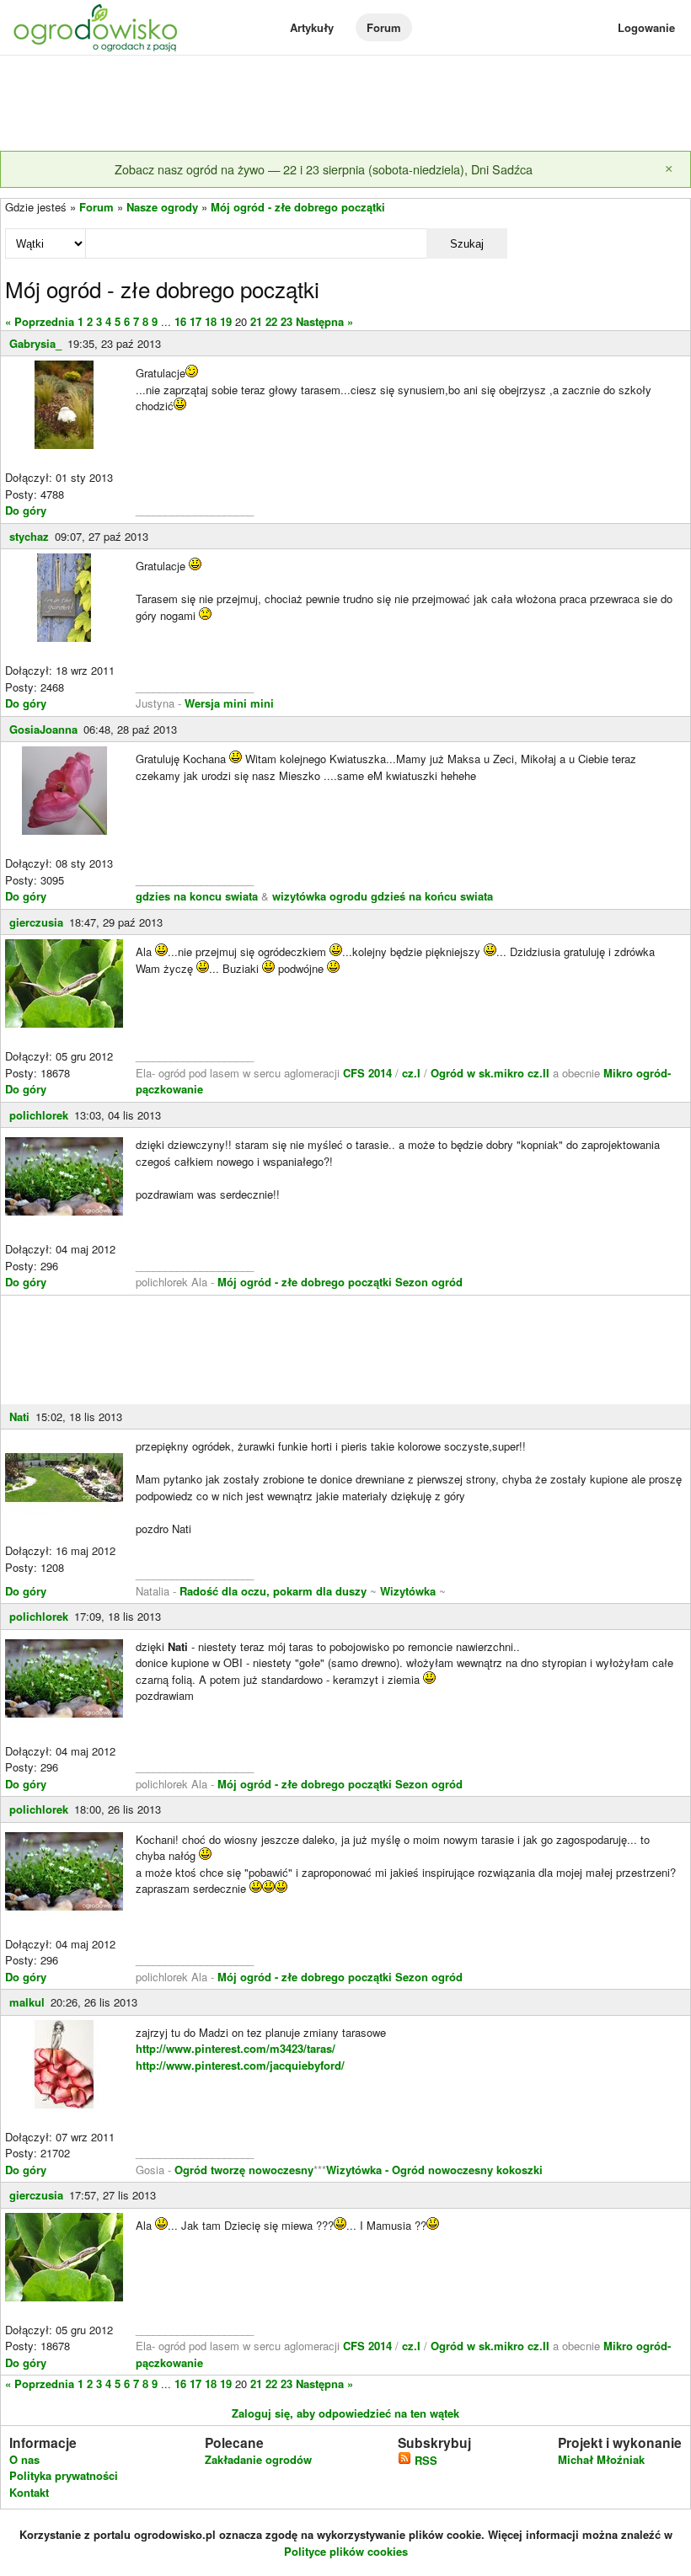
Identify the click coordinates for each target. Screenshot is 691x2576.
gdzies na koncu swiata (197, 896)
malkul (27, 2002)
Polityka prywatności (64, 2475)
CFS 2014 (367, 1073)
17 (196, 321)
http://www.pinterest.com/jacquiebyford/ (240, 2065)
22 (271, 321)
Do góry (26, 510)
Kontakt (29, 2492)
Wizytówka (408, 1591)
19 (226, 321)
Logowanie (646, 27)
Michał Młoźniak (601, 2459)
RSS (424, 2460)
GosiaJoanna (43, 729)
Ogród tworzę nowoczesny (244, 2170)
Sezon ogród (429, 1282)
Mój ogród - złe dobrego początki (298, 207)
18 (211, 321)
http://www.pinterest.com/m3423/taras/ (236, 2048)
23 (287, 321)
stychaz (29, 536)
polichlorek (39, 1115)
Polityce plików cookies (346, 2551)
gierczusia (36, 922)
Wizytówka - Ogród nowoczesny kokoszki (434, 2170)
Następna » (324, 321)
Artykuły (312, 27)
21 (256, 321)
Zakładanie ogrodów (258, 2459)
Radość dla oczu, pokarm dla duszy (273, 1591)
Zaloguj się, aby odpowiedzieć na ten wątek (345, 2413)
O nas (24, 2459)
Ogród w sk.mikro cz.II (492, 1073)
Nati (19, 1416)
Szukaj (467, 244)
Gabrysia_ (35, 343)
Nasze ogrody (162, 207)
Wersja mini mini (229, 703)
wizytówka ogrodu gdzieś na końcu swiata (383, 896)
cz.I (411, 1073)
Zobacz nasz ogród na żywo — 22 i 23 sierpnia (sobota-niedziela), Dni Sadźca (324, 169)
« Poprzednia (40, 321)
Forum (384, 27)
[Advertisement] (345, 104)
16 (180, 321)
